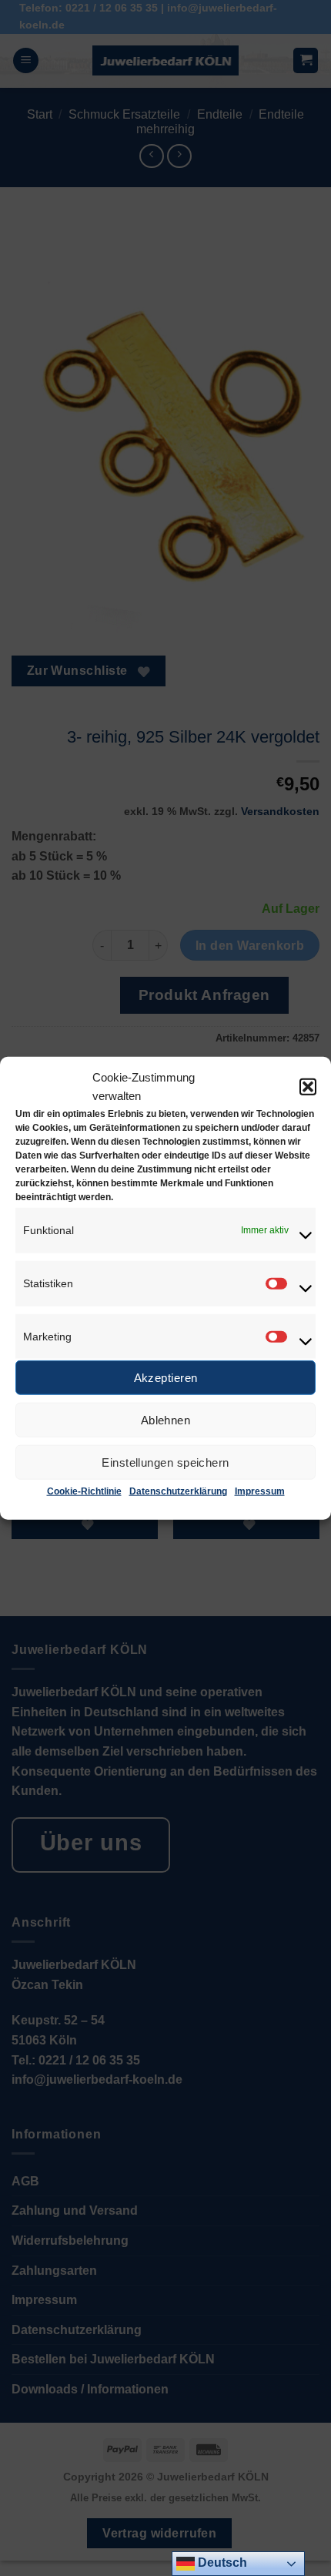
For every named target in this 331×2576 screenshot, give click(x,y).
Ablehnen (166, 1420)
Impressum (260, 1491)
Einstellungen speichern (165, 1462)
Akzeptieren (166, 1378)
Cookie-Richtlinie (84, 1491)
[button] (308, 1087)
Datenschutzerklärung (178, 1491)
